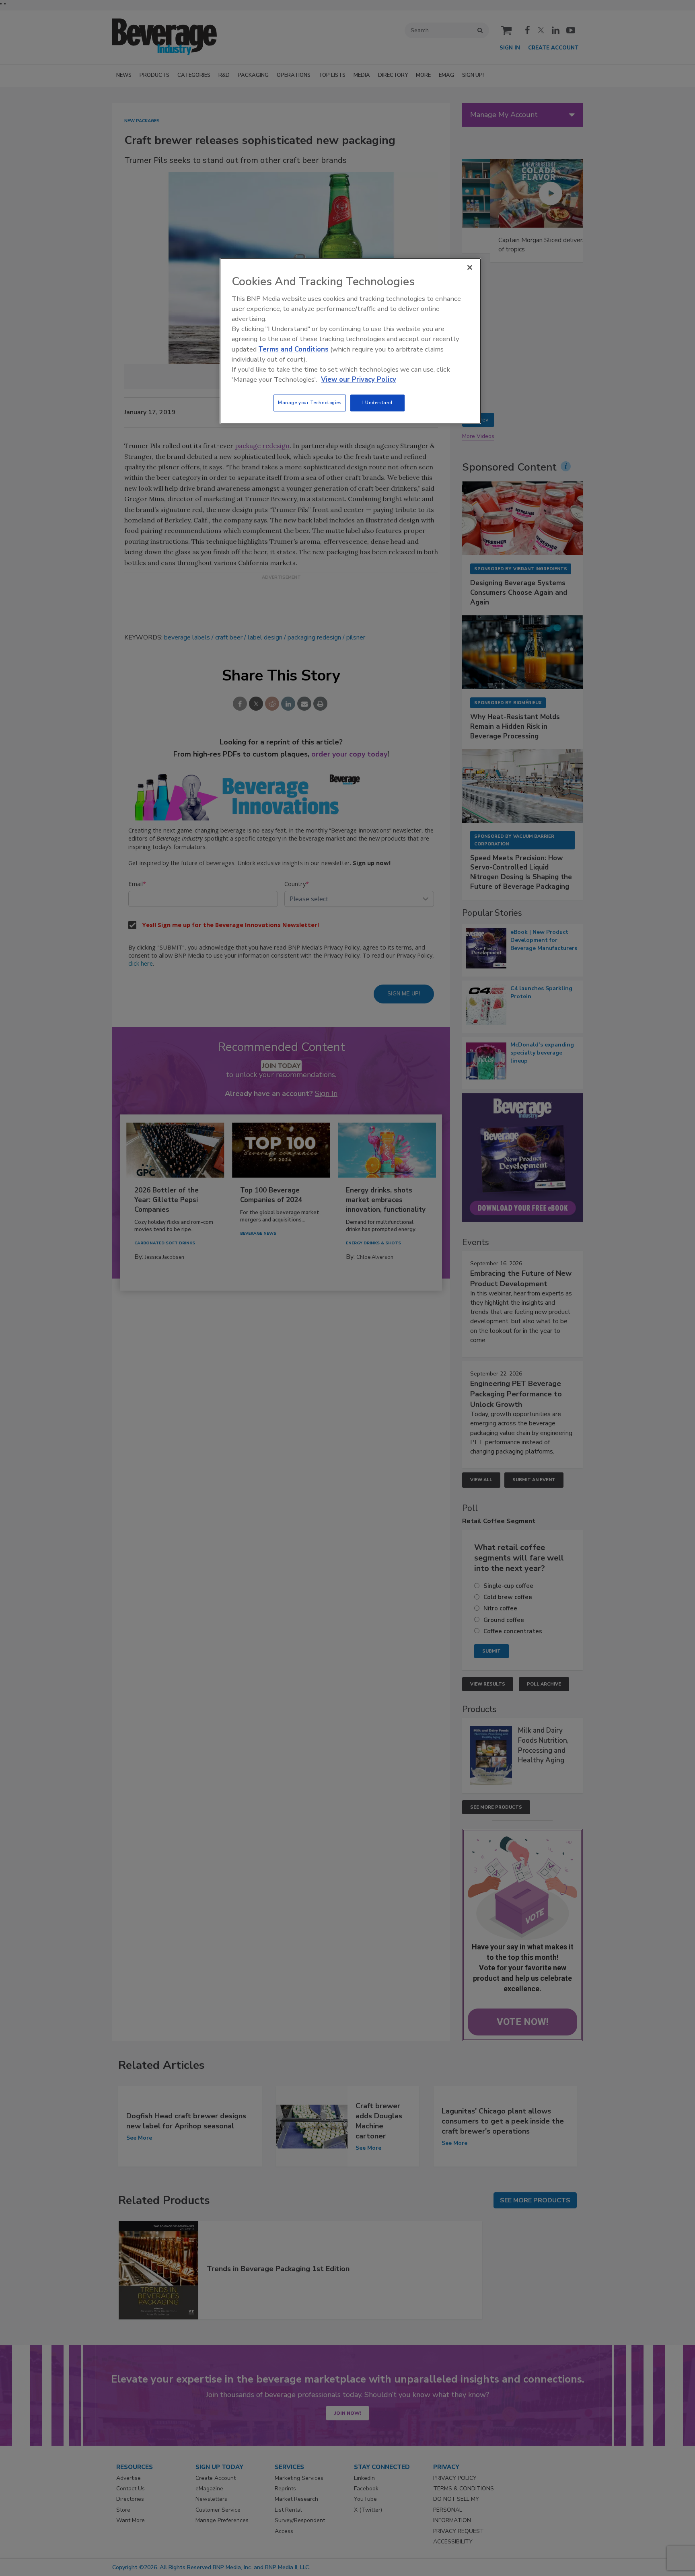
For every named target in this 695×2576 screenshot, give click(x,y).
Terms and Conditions (293, 349)
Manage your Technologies (310, 403)
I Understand (377, 403)
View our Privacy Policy (359, 379)
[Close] (470, 267)
